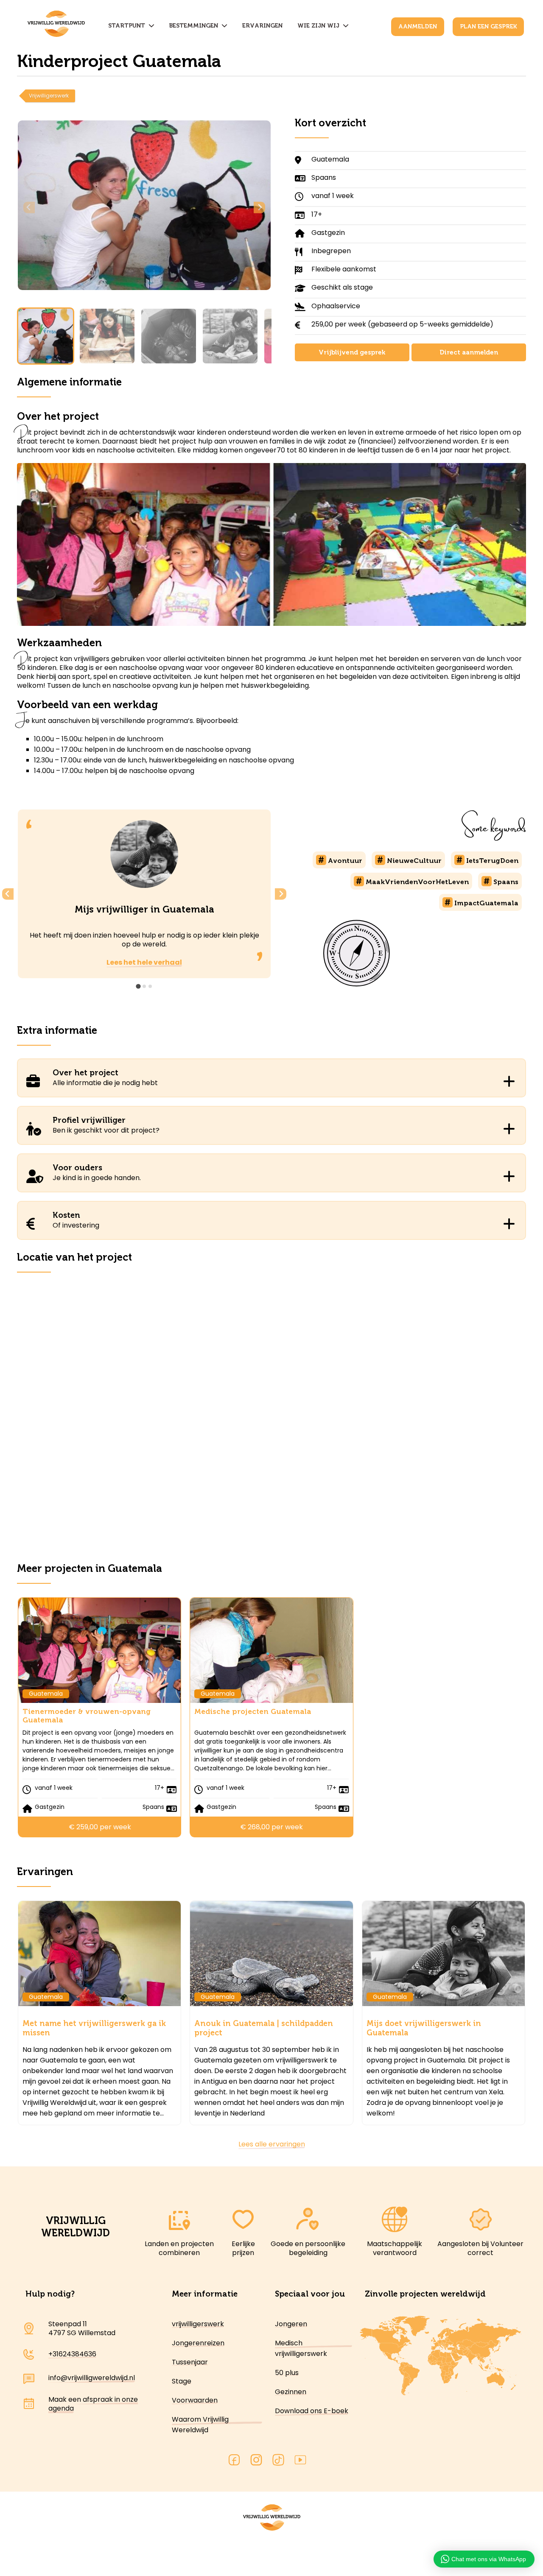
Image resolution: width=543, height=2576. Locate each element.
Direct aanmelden (469, 352)
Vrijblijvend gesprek (352, 352)
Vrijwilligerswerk (49, 96)
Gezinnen (291, 2392)
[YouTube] (300, 2461)
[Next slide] (259, 208)
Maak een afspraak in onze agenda (93, 2404)
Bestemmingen (195, 26)
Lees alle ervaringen (272, 2144)
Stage (182, 2381)
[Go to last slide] (8, 894)
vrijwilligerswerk (198, 2324)
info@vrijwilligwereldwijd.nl (92, 2378)
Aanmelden (418, 27)
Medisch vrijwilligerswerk (301, 2348)
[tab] (138, 986)
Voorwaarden (195, 2400)
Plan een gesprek (488, 27)
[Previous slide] (29, 208)
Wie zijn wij (320, 26)
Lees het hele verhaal (144, 962)
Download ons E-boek (312, 2411)
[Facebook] (234, 2461)
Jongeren (291, 2324)
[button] (46, 336)
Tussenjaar (190, 2362)
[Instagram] (256, 2461)
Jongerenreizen (198, 2343)
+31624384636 (72, 2354)
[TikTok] (278, 2461)
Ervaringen (262, 26)
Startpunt (128, 26)
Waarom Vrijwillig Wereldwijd (200, 2425)
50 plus (287, 2373)
